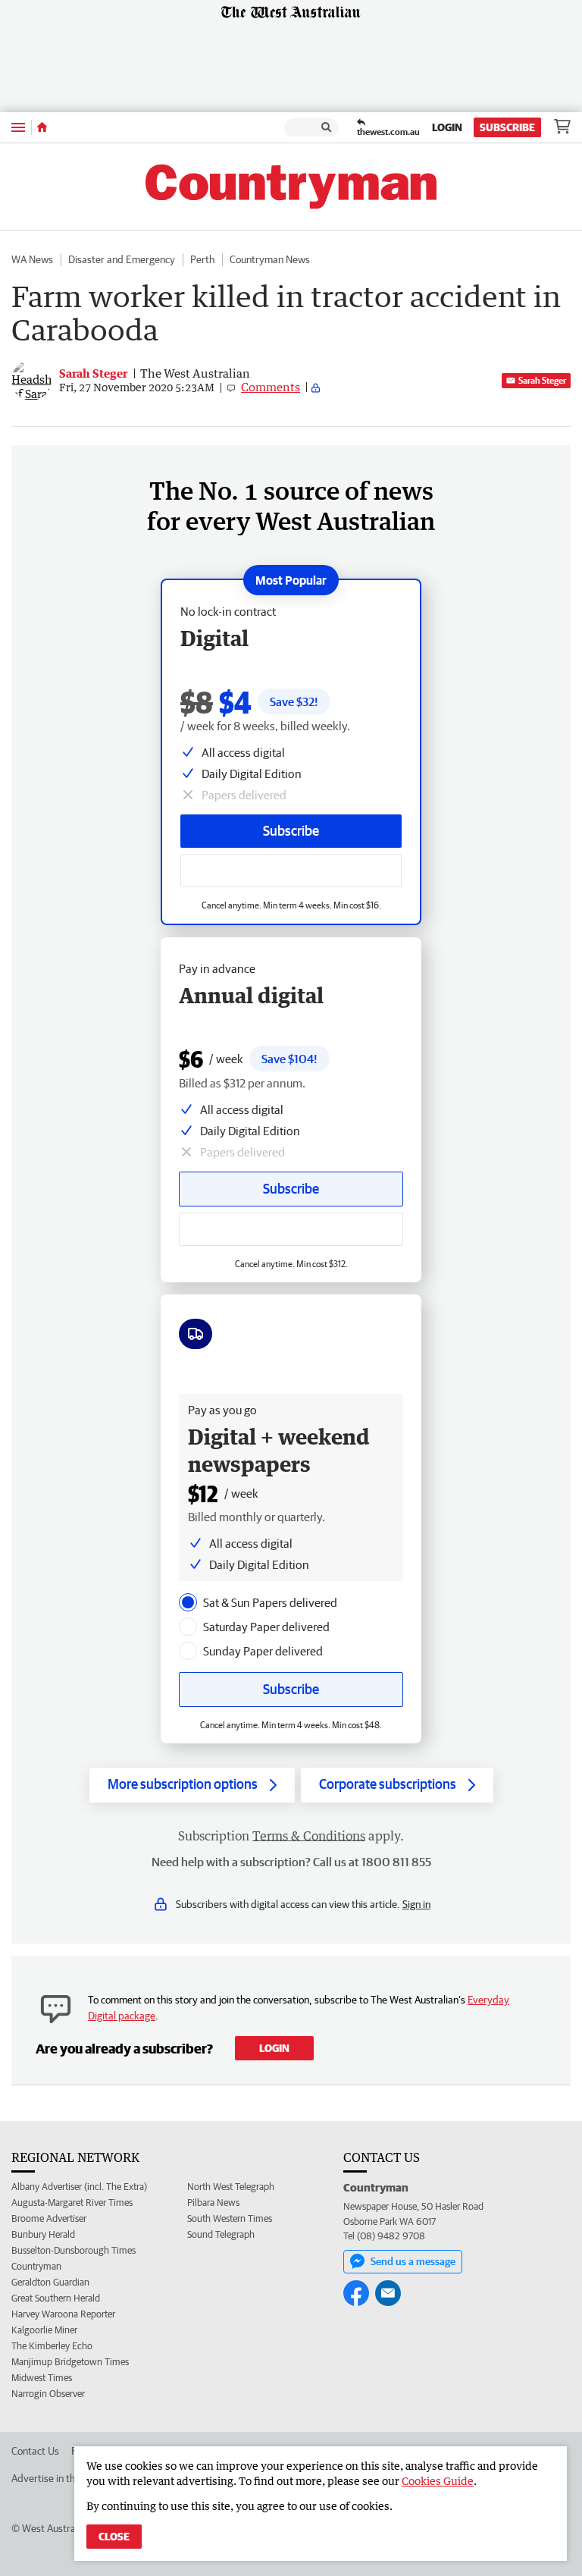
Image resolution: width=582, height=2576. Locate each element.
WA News (32, 259)
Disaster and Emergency (122, 259)
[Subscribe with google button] (291, 871)
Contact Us (35, 2451)
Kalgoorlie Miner (44, 2330)
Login (447, 127)
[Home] (42, 127)
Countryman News (270, 259)
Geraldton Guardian (50, 2282)
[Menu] (18, 127)
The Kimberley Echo (52, 2346)
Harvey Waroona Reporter (63, 2314)
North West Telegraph (231, 2187)
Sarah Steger (542, 380)
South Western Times (230, 2218)
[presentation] (188, 1602)
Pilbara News (213, 2203)
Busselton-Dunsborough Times (74, 2250)
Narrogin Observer (48, 2394)
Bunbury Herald (43, 2234)
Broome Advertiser (49, 2218)
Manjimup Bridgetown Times (70, 2362)
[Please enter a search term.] (327, 127)
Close (114, 2537)
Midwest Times (42, 2378)
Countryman (36, 2266)
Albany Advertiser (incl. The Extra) (79, 2187)
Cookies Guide (438, 2481)
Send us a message (413, 2261)
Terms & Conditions (309, 1836)
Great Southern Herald (56, 2298)
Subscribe (507, 127)
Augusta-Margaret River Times (72, 2203)
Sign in (416, 1904)
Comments (271, 387)
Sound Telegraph (221, 2234)
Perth (202, 259)
